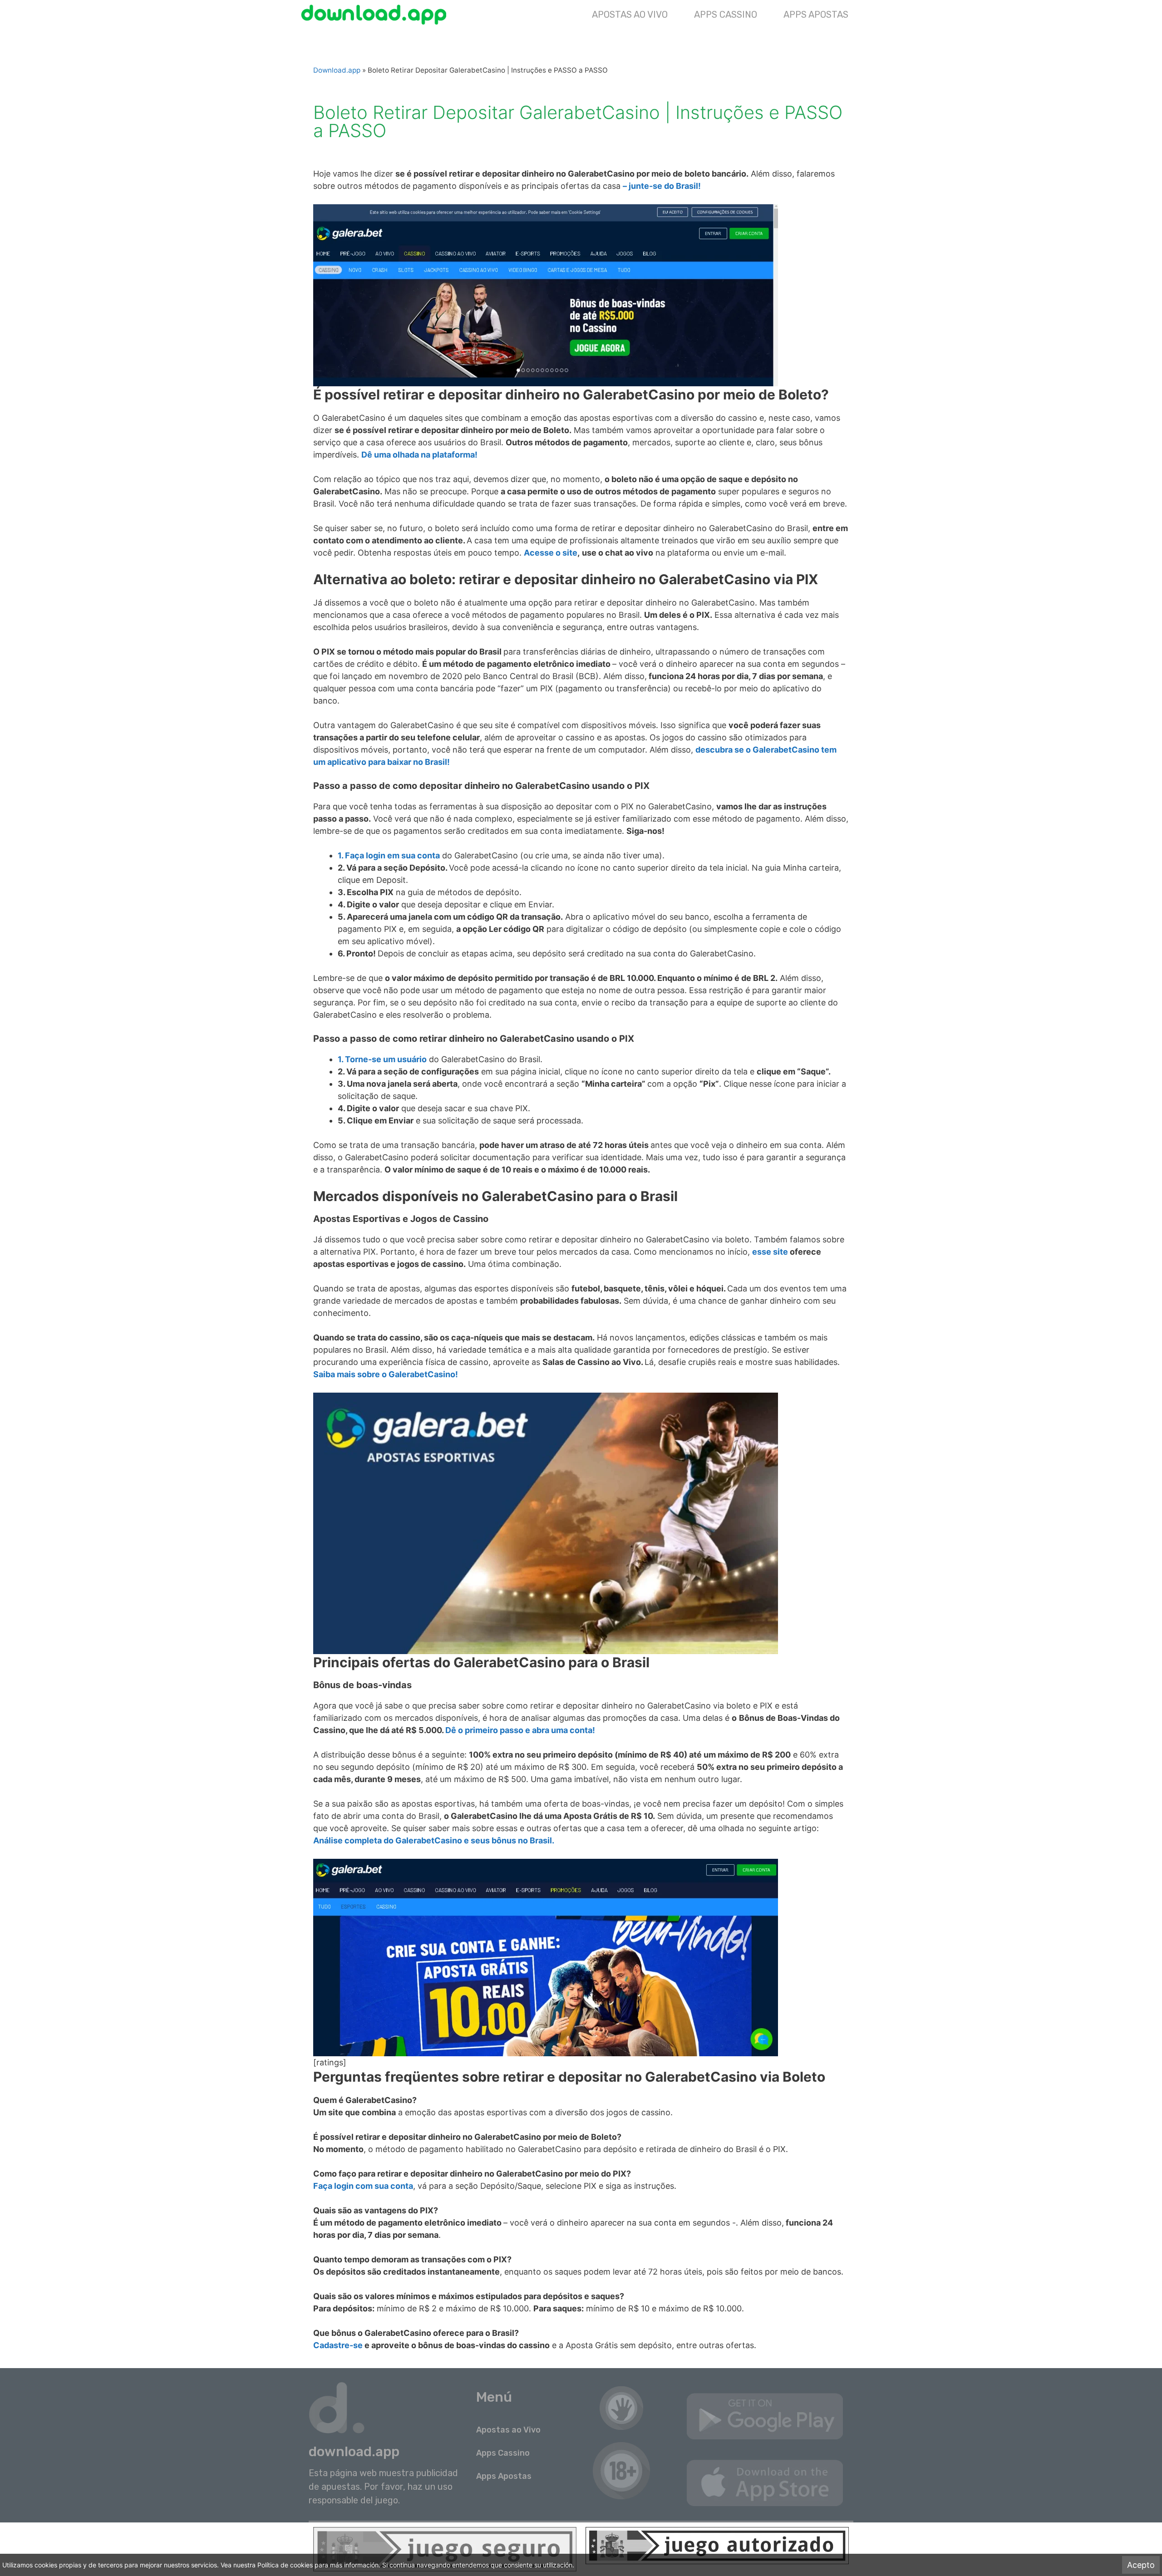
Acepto (1141, 2565)
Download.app (337, 70)
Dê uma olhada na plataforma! (419, 455)
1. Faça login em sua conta (389, 855)
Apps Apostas (816, 15)
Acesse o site (551, 553)
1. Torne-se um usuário (382, 1059)
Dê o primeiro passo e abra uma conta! (520, 1730)
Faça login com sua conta (363, 2186)
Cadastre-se (338, 2345)
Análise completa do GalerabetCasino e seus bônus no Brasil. (434, 1840)
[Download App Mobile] (376, 15)
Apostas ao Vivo (630, 15)
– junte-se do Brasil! (662, 186)
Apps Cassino (726, 15)
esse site (770, 1252)
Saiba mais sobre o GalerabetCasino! (386, 1374)
